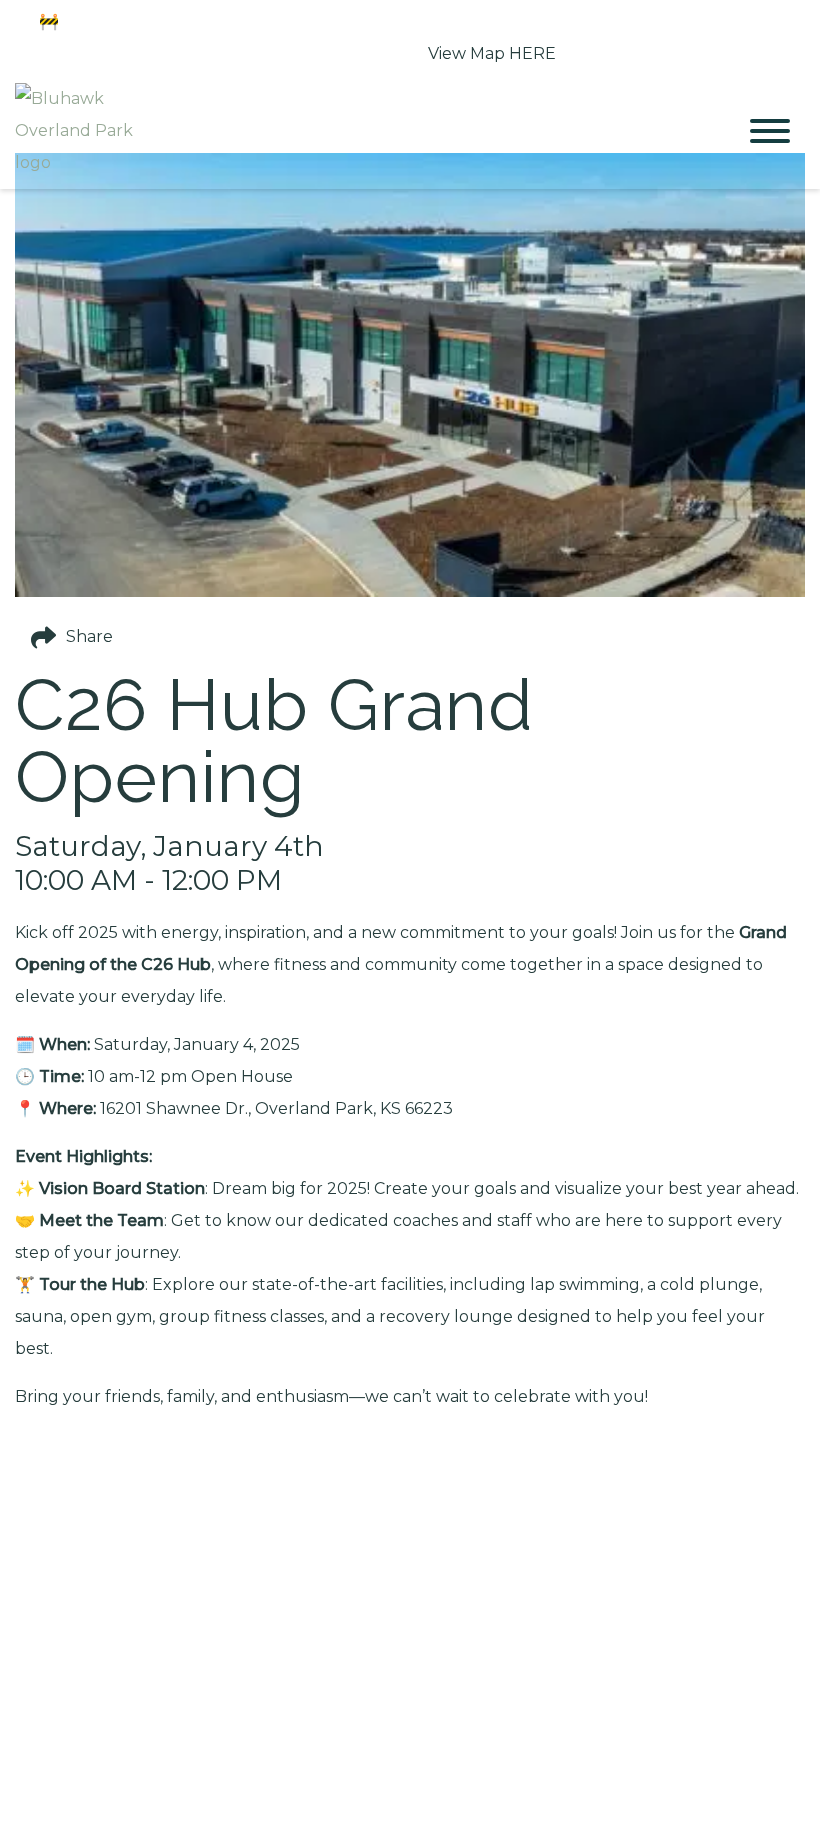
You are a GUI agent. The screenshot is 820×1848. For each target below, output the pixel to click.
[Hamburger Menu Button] (770, 131)
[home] (360, 131)
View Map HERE (492, 53)
